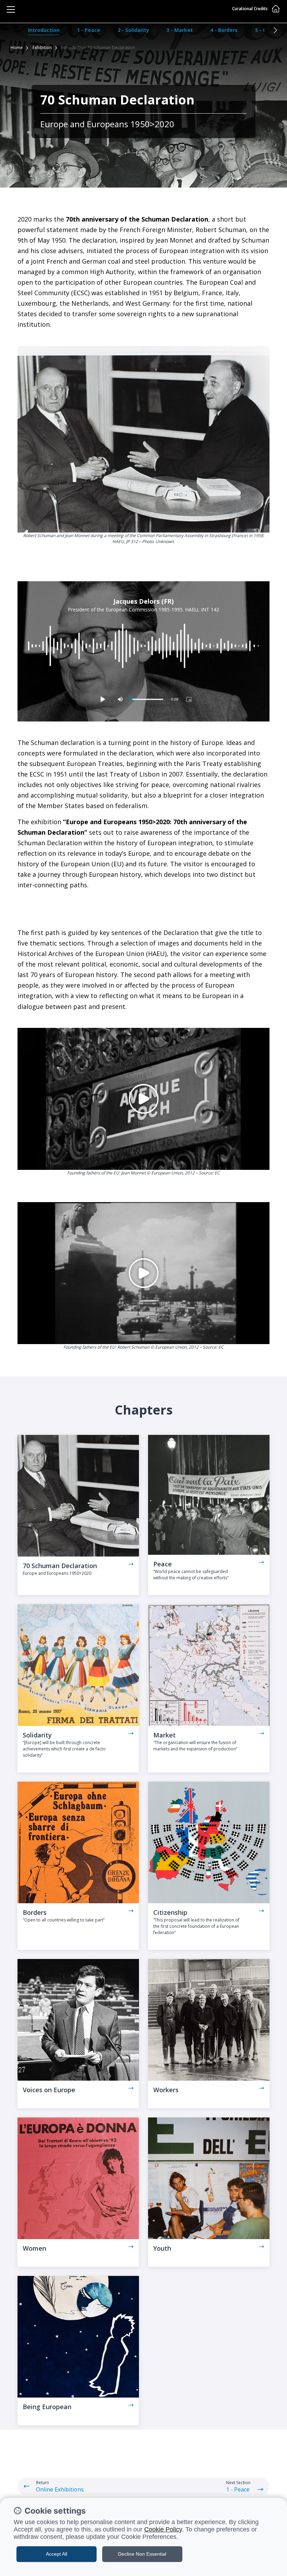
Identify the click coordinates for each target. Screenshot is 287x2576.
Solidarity (37, 1735)
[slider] (147, 700)
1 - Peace (89, 30)
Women (34, 2248)
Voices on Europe (49, 2090)
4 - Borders (224, 30)
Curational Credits (250, 9)
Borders (35, 1912)
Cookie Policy (163, 2529)
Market (164, 1735)
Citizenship (170, 1912)
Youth (162, 2248)
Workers (166, 2090)
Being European (47, 2407)
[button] (275, 30)
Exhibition (42, 48)
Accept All (57, 2554)
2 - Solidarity (133, 30)
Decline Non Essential (142, 2554)
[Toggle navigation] (11, 9)
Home (17, 48)
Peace (163, 1564)
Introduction (44, 30)
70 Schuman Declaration (60, 1566)
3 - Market (180, 30)
